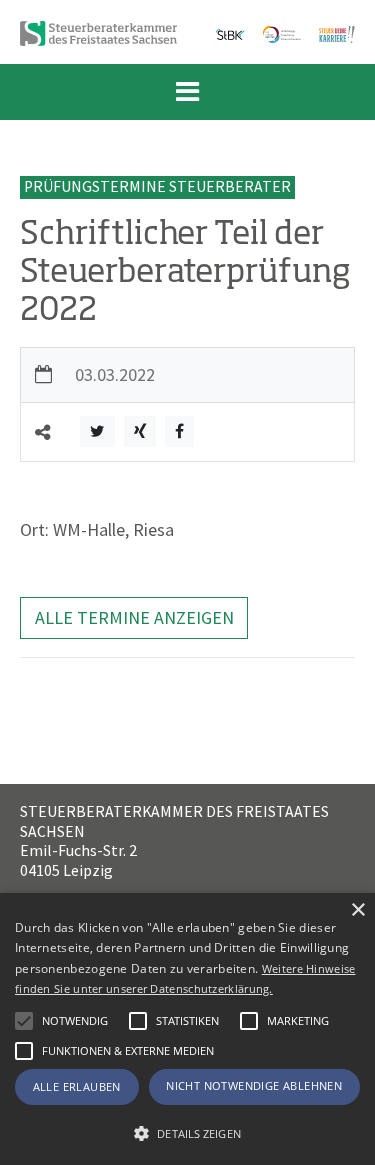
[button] (138, 1021)
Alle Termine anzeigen (134, 617)
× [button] (357, 910)
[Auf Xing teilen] (140, 431)
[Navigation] (187, 92)
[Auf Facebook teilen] (179, 431)
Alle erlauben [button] (77, 1086)
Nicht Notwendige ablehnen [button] (254, 1085)
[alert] (187, 1029)
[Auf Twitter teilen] (97, 431)
